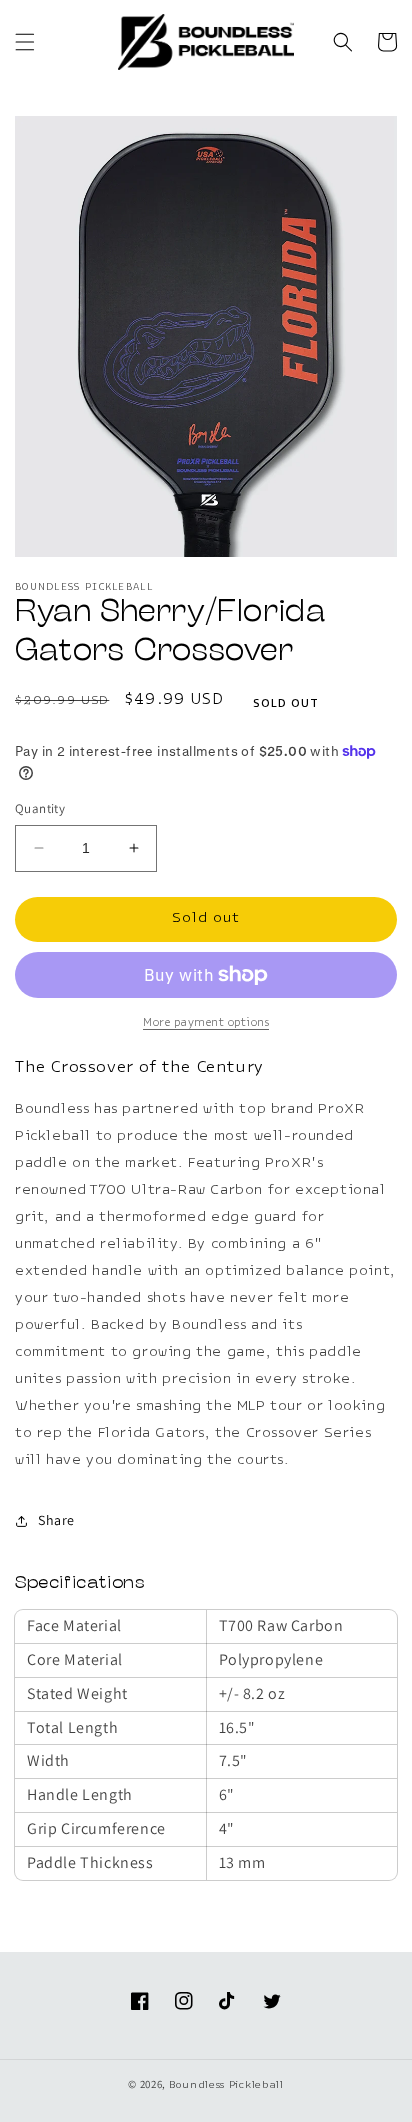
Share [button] (56, 1520)
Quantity (40, 808)
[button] (25, 42)
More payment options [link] (206, 1023)
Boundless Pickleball (226, 2085)
